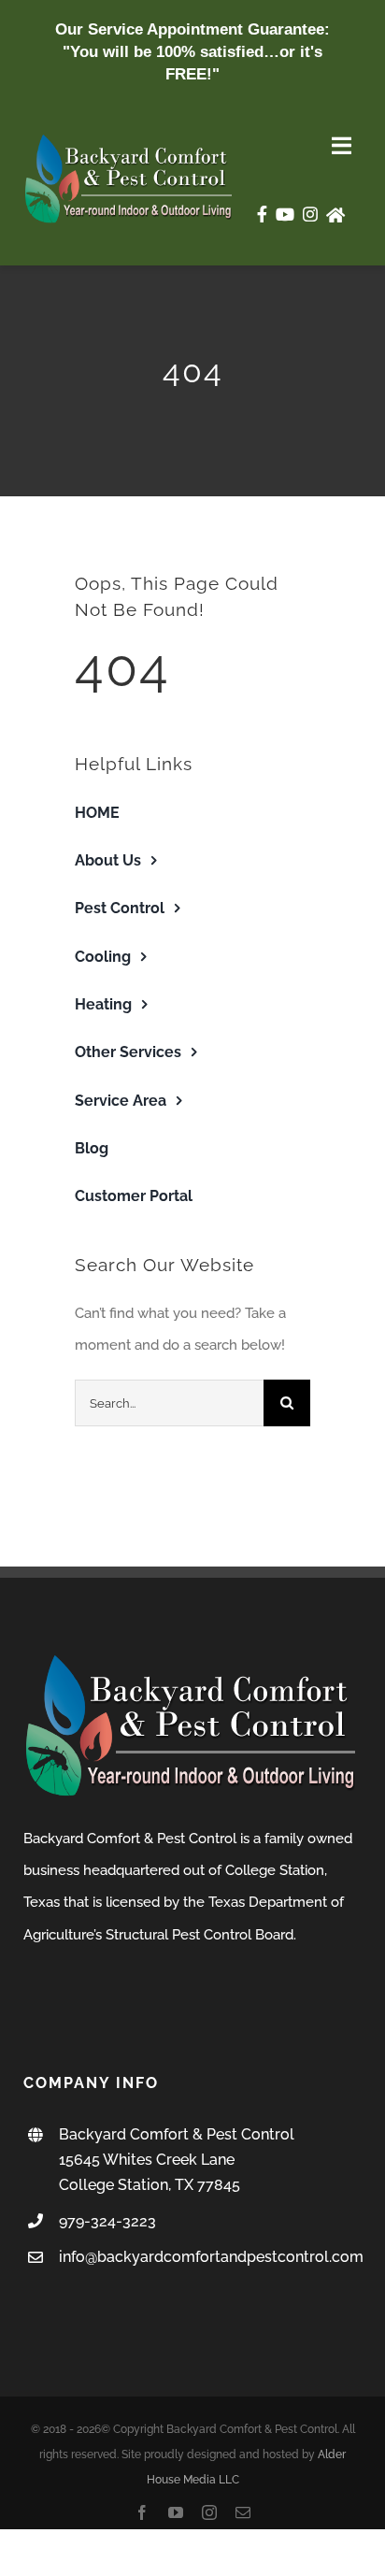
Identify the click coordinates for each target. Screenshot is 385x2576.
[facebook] (142, 2512)
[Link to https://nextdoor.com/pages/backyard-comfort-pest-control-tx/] (335, 215)
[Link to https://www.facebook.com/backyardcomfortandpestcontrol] (262, 214)
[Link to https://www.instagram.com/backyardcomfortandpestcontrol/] (310, 214)
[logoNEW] (129, 139)
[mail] (243, 2512)
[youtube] (176, 2512)
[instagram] (209, 2512)
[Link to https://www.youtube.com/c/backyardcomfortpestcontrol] (285, 214)
